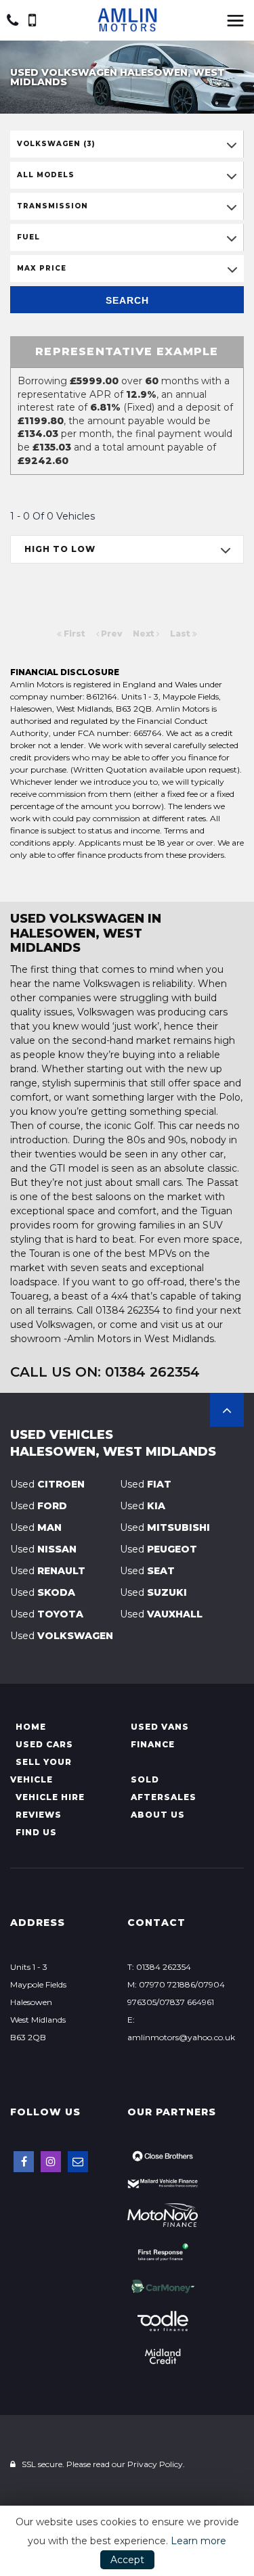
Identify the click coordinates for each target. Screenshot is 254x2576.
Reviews (39, 1815)
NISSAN (43, 1549)
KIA (143, 1506)
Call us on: (105, 1372)
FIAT (146, 1484)
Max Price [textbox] (42, 268)
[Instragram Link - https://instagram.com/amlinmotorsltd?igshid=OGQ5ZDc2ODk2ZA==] (51, 2162)
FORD (39, 1506)
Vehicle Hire (50, 1797)
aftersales (164, 1797)
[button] (227, 1410)
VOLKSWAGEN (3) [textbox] (56, 144)
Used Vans (160, 1727)
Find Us (36, 1832)
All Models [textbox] (46, 175)
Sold (145, 1779)
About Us (158, 1815)
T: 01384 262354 (159, 1967)
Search (127, 300)
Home (31, 1727)
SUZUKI (153, 1592)
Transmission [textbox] (52, 206)
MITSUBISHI (165, 1527)
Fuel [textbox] (28, 237)
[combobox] (127, 144)
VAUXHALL (161, 1614)
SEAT (147, 1571)
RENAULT (48, 1571)
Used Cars (44, 1744)
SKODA (43, 1592)
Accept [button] (127, 2560)
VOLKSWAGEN (62, 1636)
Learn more (198, 2541)
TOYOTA (47, 1614)
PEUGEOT (158, 1549)
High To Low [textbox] (60, 549)
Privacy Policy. (156, 2464)
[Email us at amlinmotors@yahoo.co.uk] (78, 2162)
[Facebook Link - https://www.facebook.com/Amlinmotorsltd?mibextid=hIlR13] (24, 2162)
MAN (36, 1527)
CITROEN (47, 1484)
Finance (153, 1744)
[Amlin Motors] (127, 20)
